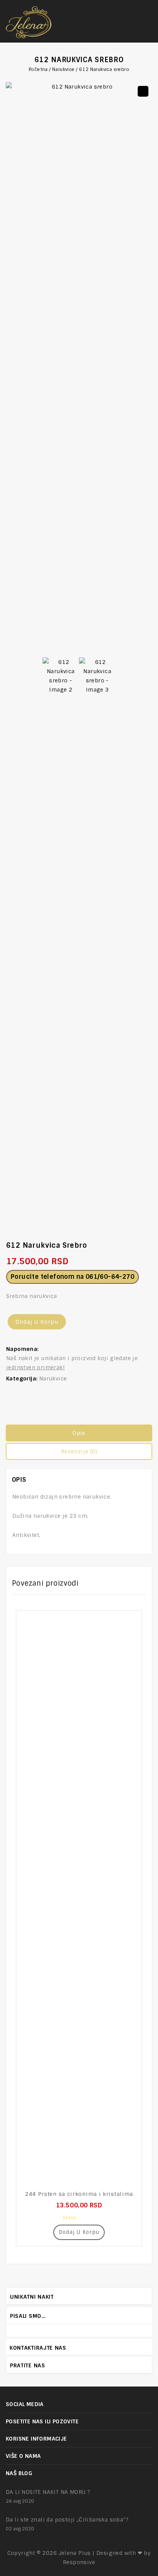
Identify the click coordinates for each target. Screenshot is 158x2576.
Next (149, 2315)
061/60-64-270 (110, 1277)
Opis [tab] (79, 1433)
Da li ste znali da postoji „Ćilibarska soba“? (67, 2520)
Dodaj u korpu (37, 1322)
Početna (38, 69)
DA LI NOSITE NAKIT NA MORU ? (48, 2492)
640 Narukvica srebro (148, 1250)
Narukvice (63, 69)
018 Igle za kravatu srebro (140, 1250)
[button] (143, 91)
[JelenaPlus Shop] (29, 21)
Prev (141, 2315)
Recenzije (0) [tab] (79, 1451)
